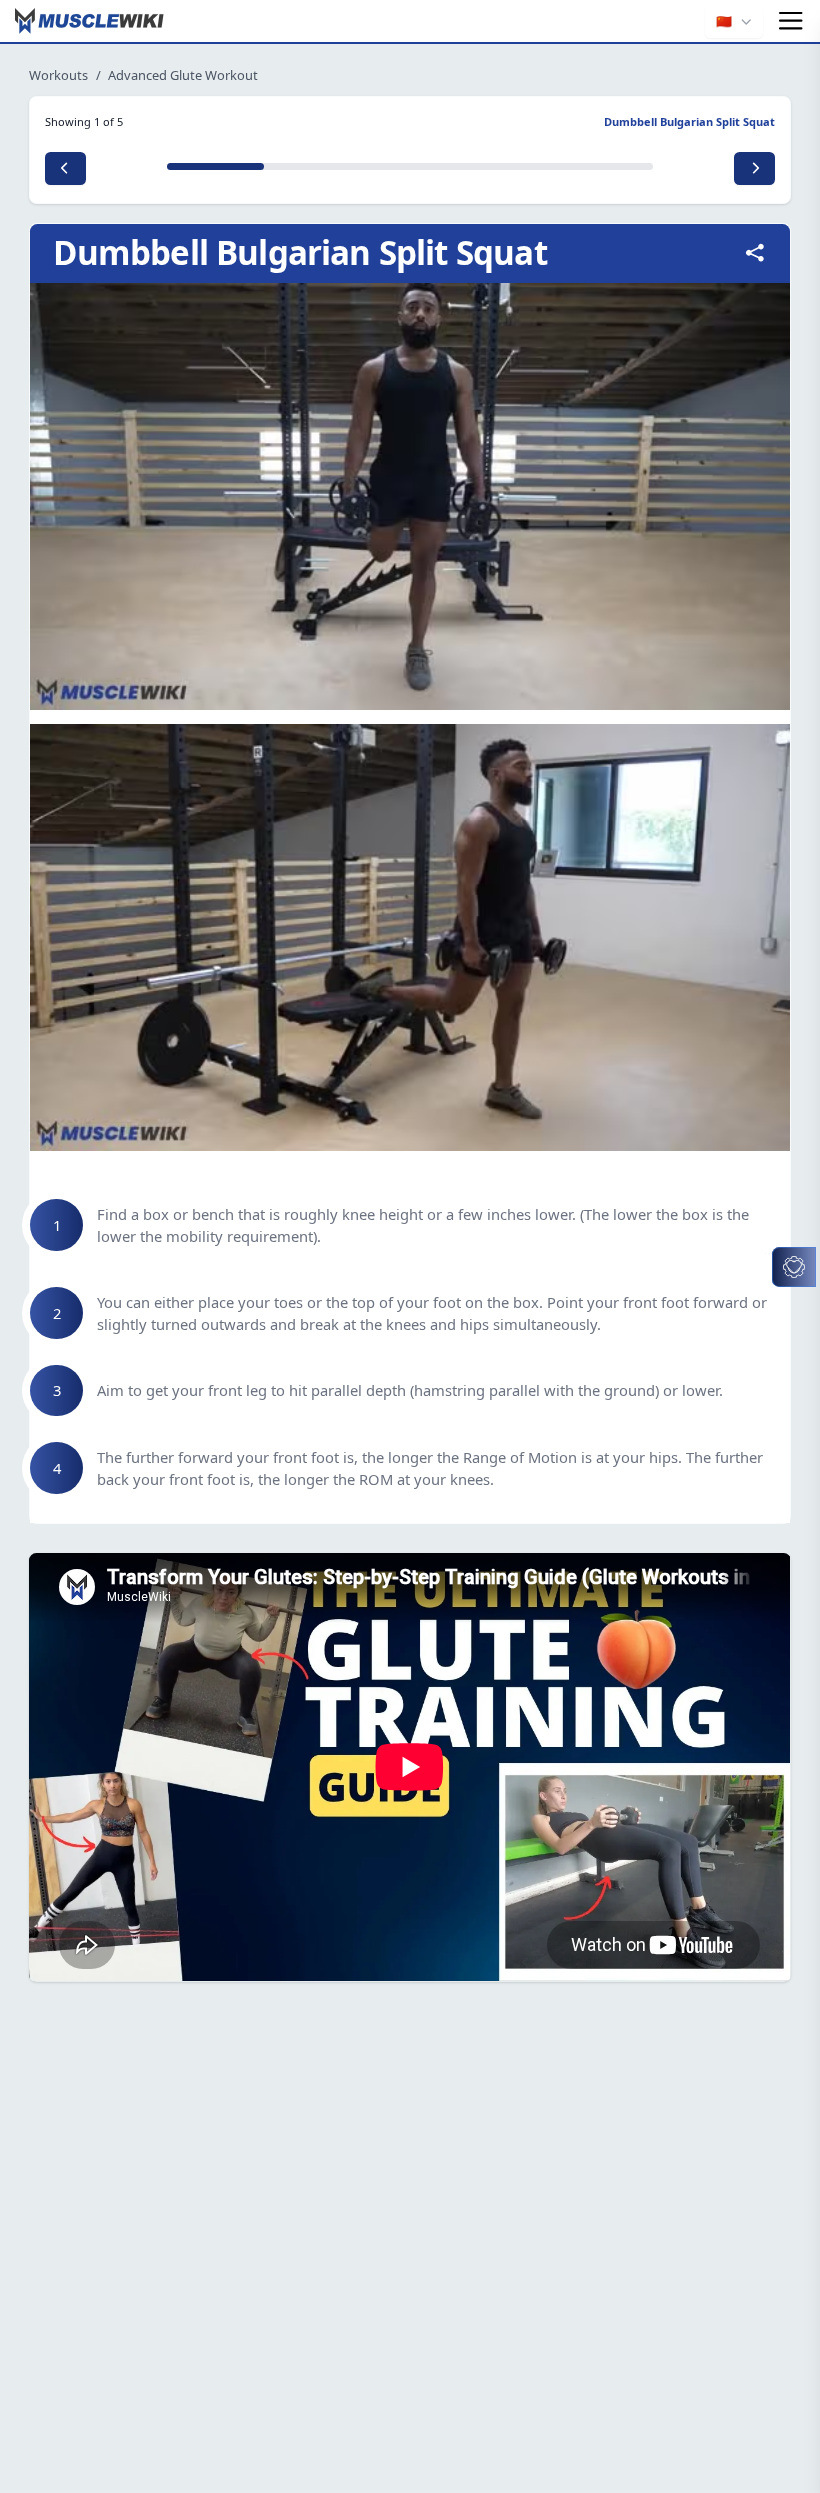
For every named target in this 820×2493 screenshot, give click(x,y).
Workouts (58, 75)
